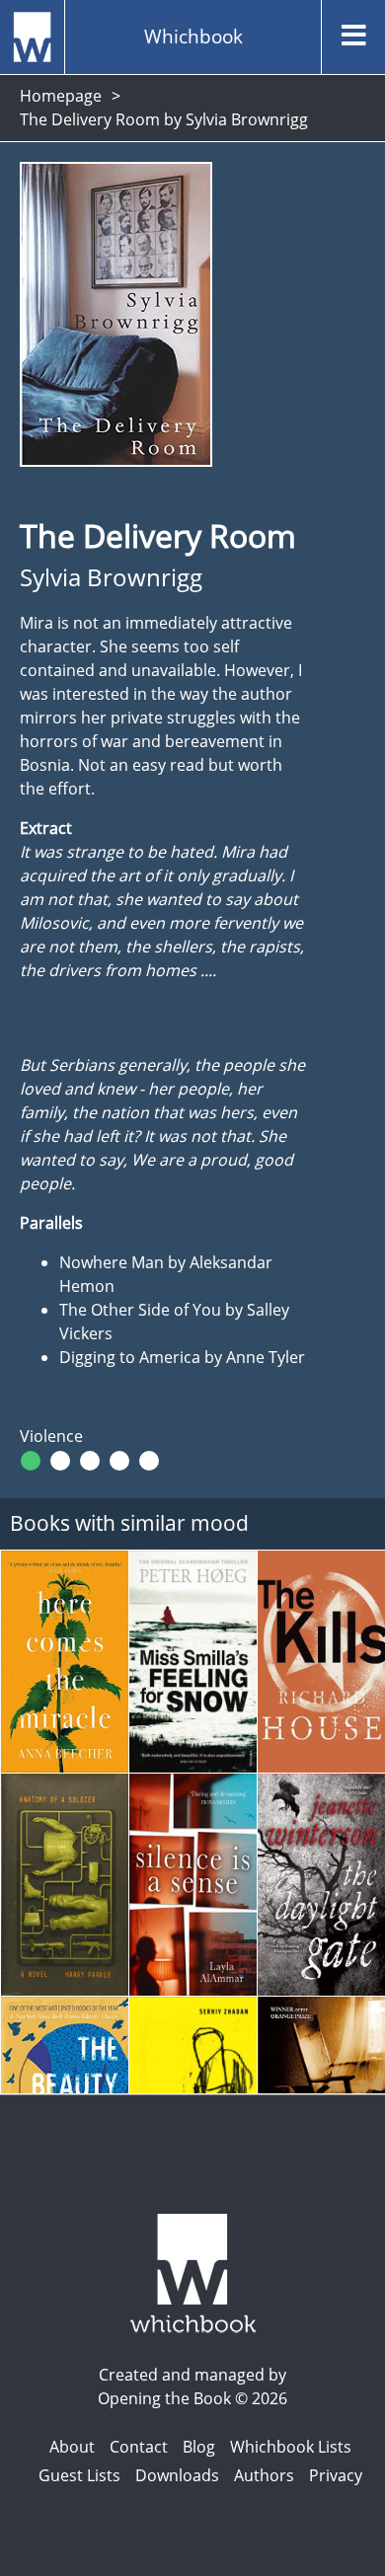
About (72, 2447)
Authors (264, 2475)
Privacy (336, 2475)
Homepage (61, 96)
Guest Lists (79, 2475)
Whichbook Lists (291, 2447)
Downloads (177, 2475)
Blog (199, 2447)
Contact (139, 2447)
